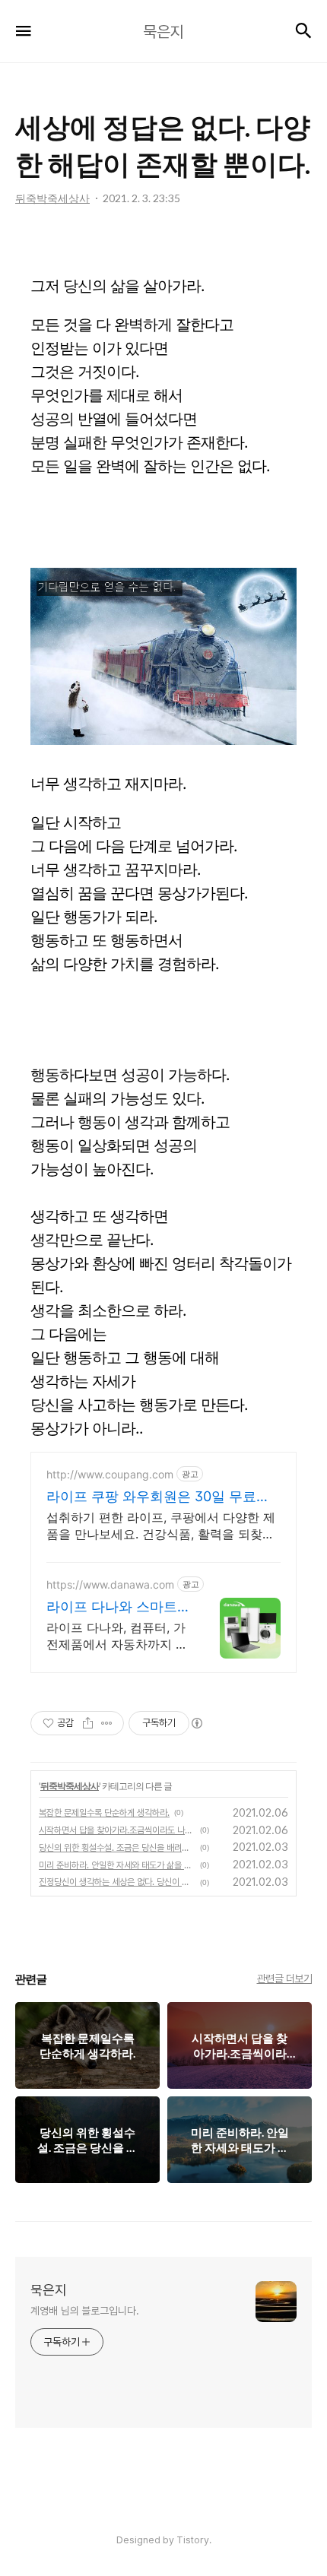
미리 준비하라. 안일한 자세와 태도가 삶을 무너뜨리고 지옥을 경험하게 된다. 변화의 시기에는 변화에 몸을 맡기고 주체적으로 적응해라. (117, 1865)
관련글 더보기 (285, 1979)
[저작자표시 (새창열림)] (196, 1723)
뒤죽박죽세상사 (70, 1786)
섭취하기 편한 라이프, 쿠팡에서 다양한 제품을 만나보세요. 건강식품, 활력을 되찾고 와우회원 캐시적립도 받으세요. (161, 1526)
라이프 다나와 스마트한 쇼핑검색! (112, 1607)
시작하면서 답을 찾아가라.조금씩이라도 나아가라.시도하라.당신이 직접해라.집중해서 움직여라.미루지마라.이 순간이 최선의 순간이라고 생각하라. (117, 1830)
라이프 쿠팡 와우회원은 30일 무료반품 (158, 1497)
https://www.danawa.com (110, 1584)
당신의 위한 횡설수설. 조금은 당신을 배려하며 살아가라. (117, 1848)
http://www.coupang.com (110, 1474)
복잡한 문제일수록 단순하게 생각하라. (104, 1813)
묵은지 (49, 2290)
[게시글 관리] (107, 1723)
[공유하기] (88, 1723)
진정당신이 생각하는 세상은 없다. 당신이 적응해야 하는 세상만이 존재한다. (117, 1882)
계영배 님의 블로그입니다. (85, 2311)
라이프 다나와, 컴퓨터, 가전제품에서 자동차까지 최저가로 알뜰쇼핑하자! (117, 1636)
